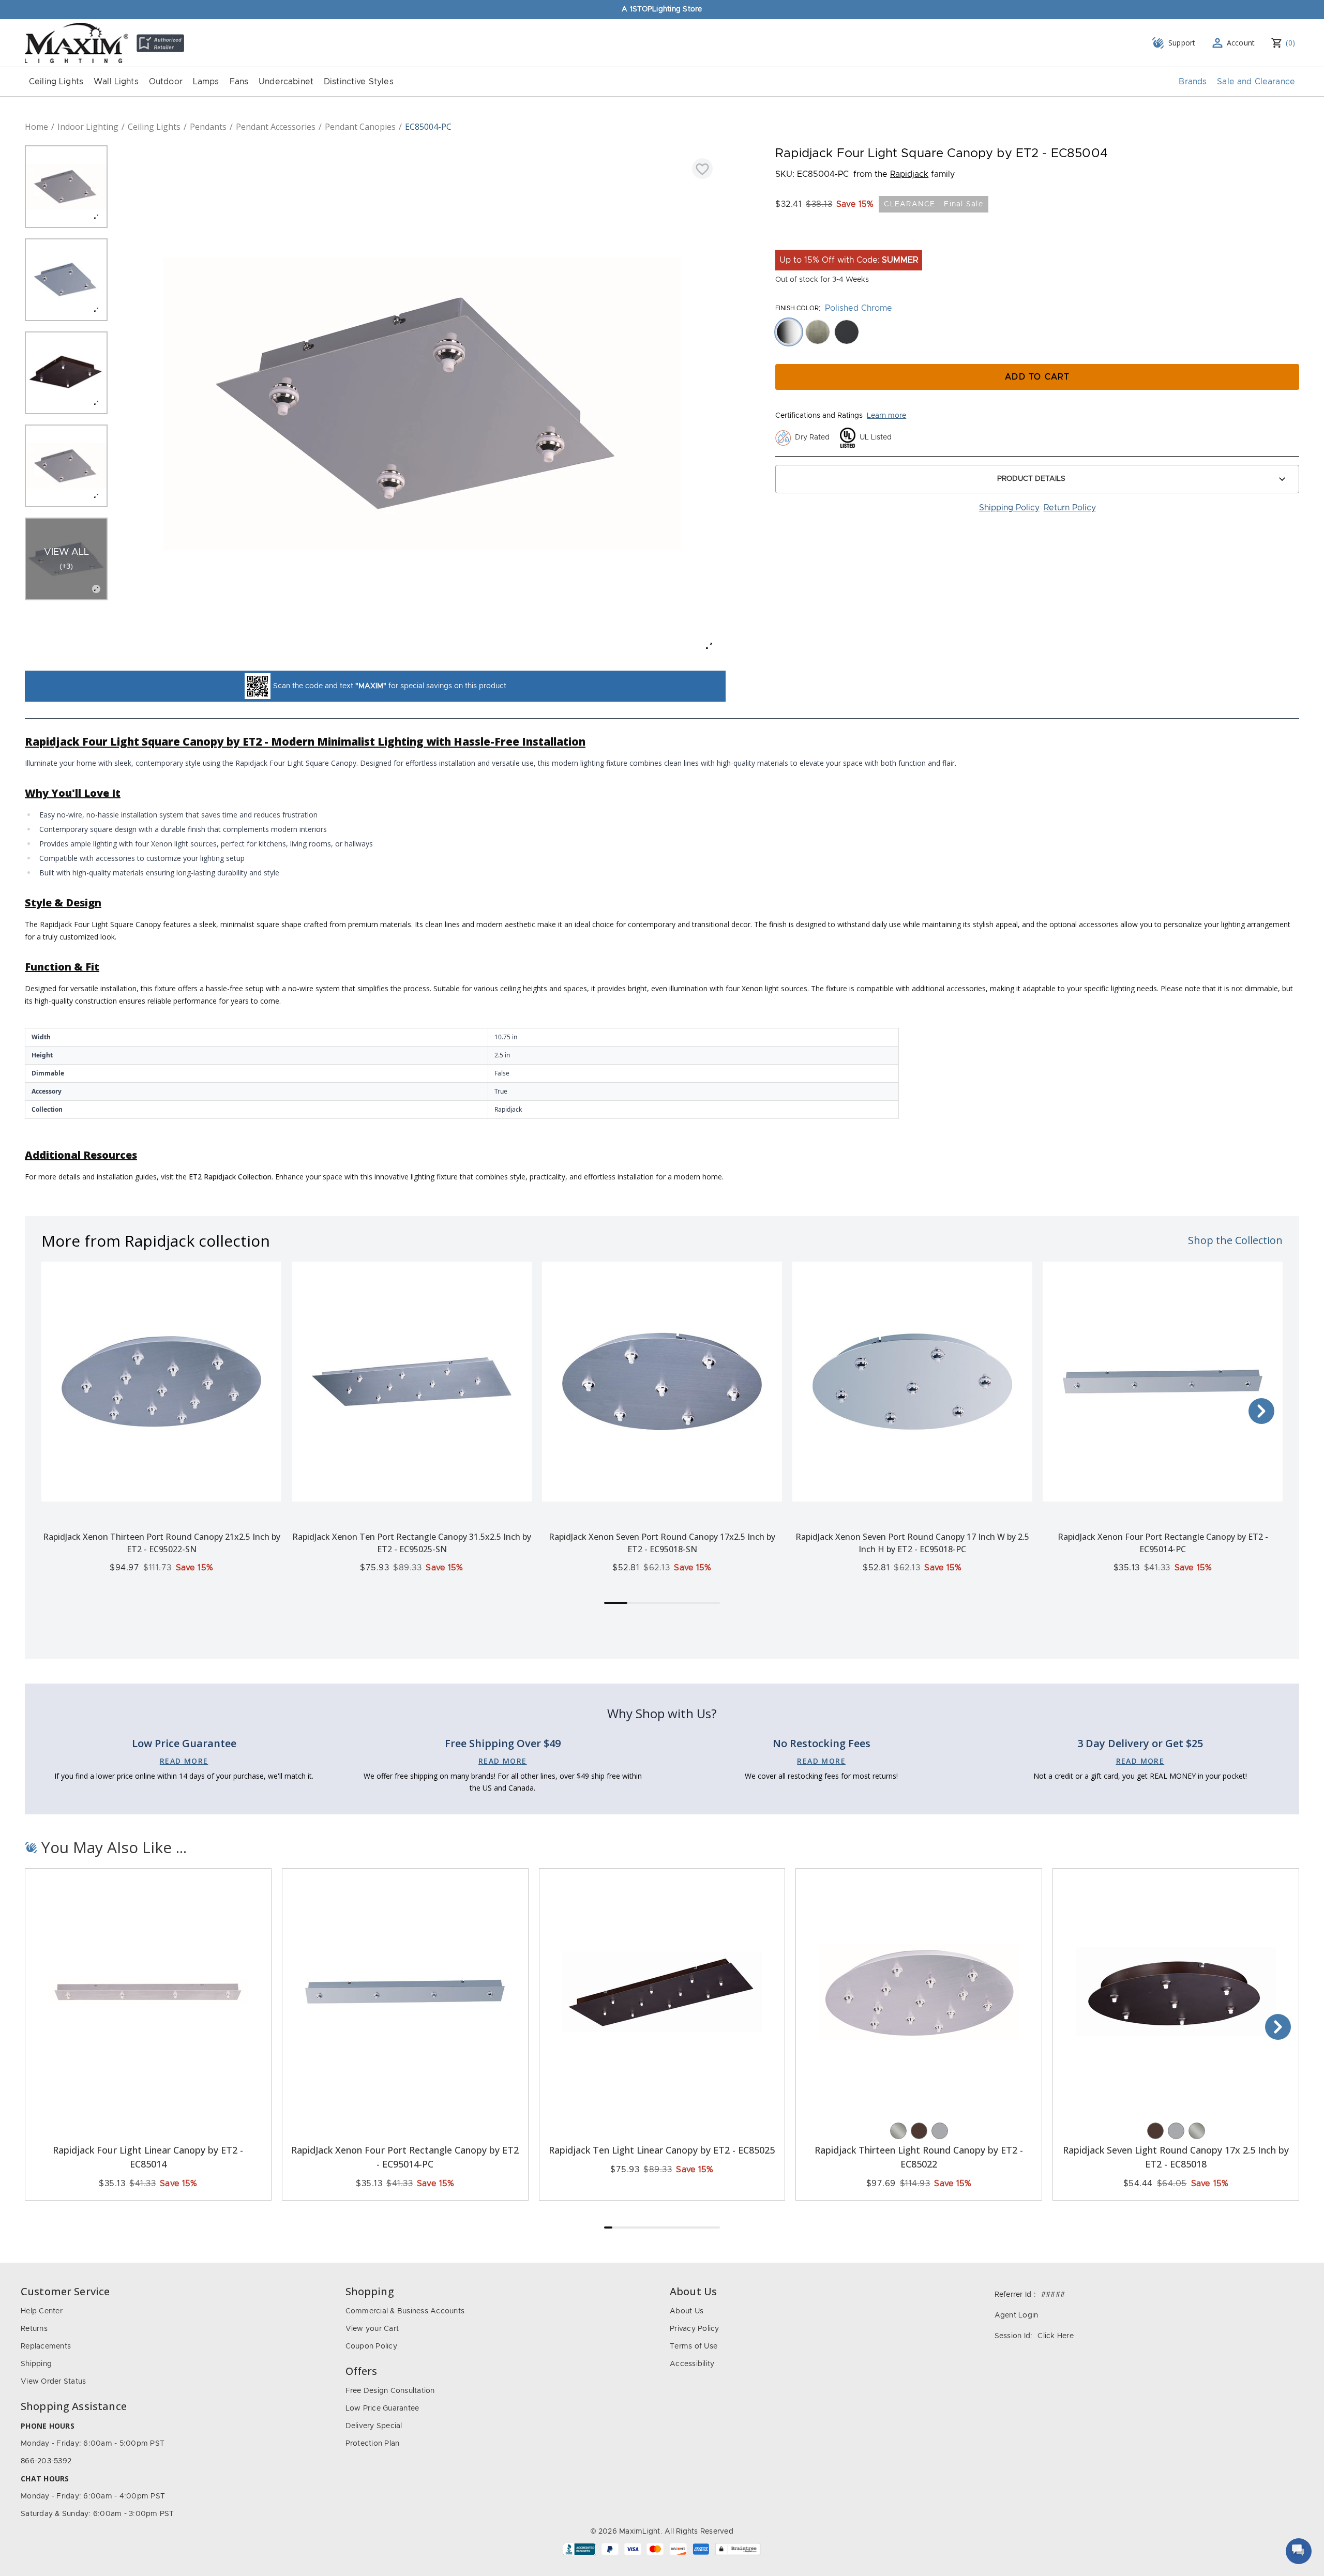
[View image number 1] (66, 187)
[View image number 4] (66, 466)
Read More (184, 1761)
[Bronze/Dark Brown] (919, 2131)
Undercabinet (286, 82)
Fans (239, 82)
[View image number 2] (66, 280)
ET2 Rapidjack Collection (230, 1177)
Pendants (208, 127)
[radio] (789, 332)
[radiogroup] (1037, 332)
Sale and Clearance (1256, 82)
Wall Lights (116, 82)
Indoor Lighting (88, 127)
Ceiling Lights (56, 82)
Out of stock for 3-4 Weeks (822, 280)
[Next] (1261, 1411)
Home (36, 127)
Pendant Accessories (276, 127)
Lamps (206, 82)
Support (1182, 43)
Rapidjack (909, 174)
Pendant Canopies (360, 127)
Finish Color (797, 308)
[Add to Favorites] (702, 169)
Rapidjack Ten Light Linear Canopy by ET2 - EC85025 (662, 2150)
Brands (1193, 82)
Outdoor (166, 82)
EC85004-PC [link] (428, 127)
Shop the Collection (1235, 1240)
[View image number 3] (66, 373)
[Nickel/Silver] (898, 2131)
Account (1241, 43)
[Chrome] (940, 2131)
